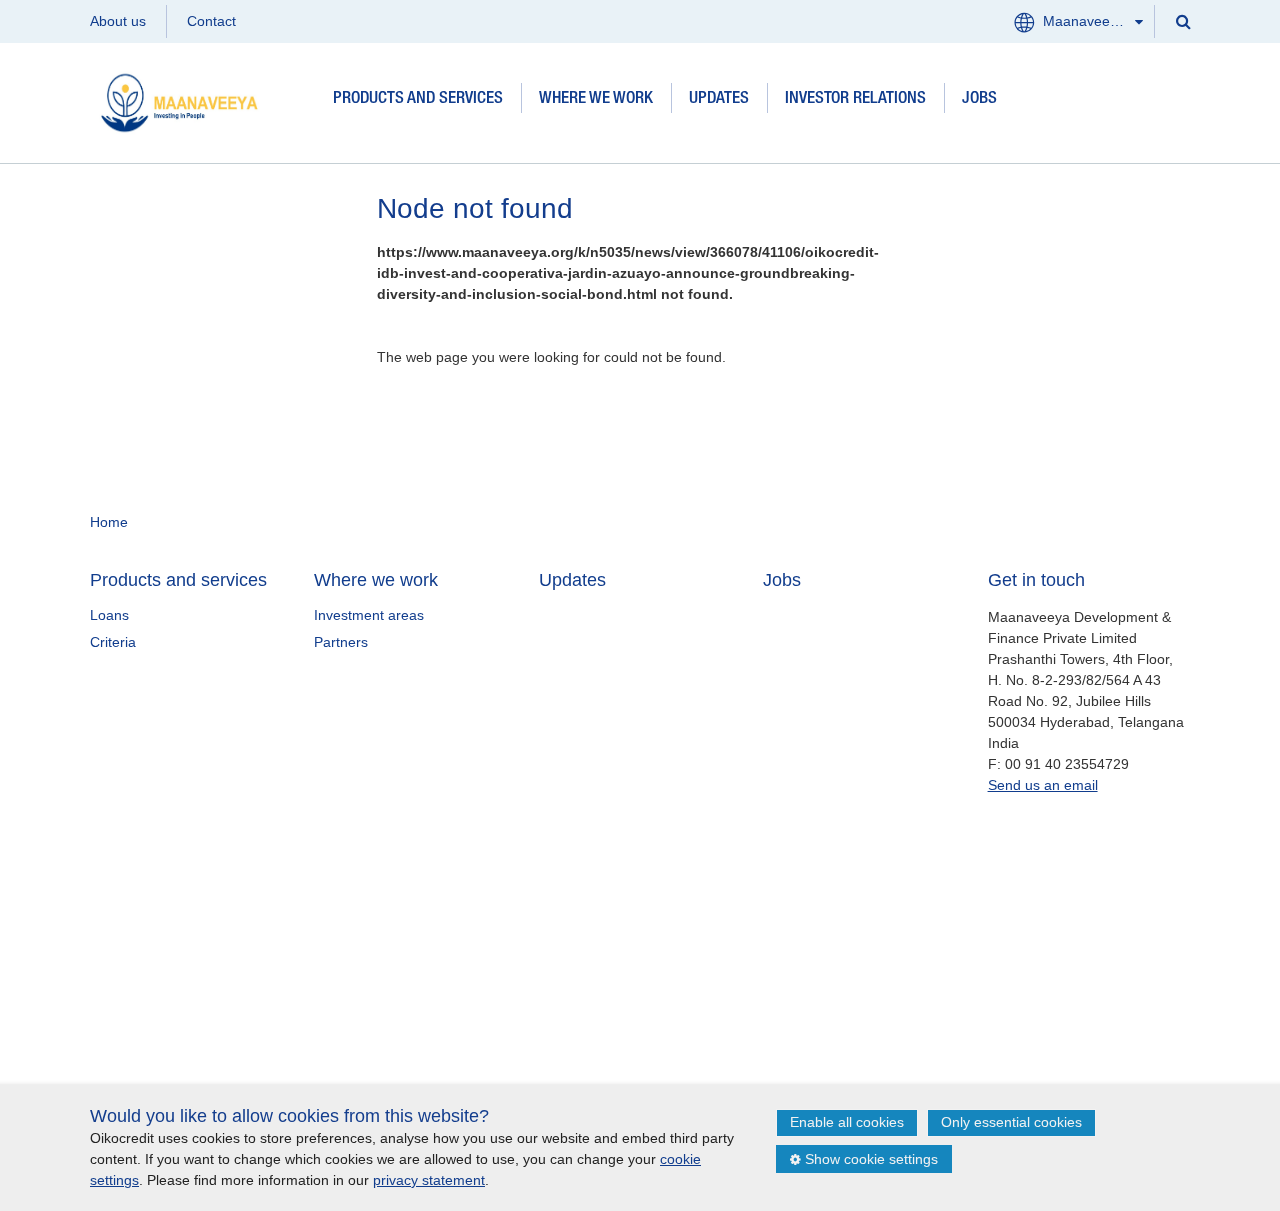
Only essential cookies (1011, 1122)
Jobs (979, 99)
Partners (341, 642)
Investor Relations (855, 99)
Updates (719, 99)
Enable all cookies (847, 1122)
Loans (109, 615)
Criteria (113, 642)
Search (1182, 20)
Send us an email (1043, 785)
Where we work (596, 99)
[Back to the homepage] (202, 99)
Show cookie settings (871, 1159)
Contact (211, 21)
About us (118, 21)
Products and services (418, 99)
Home (109, 522)
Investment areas (369, 615)
